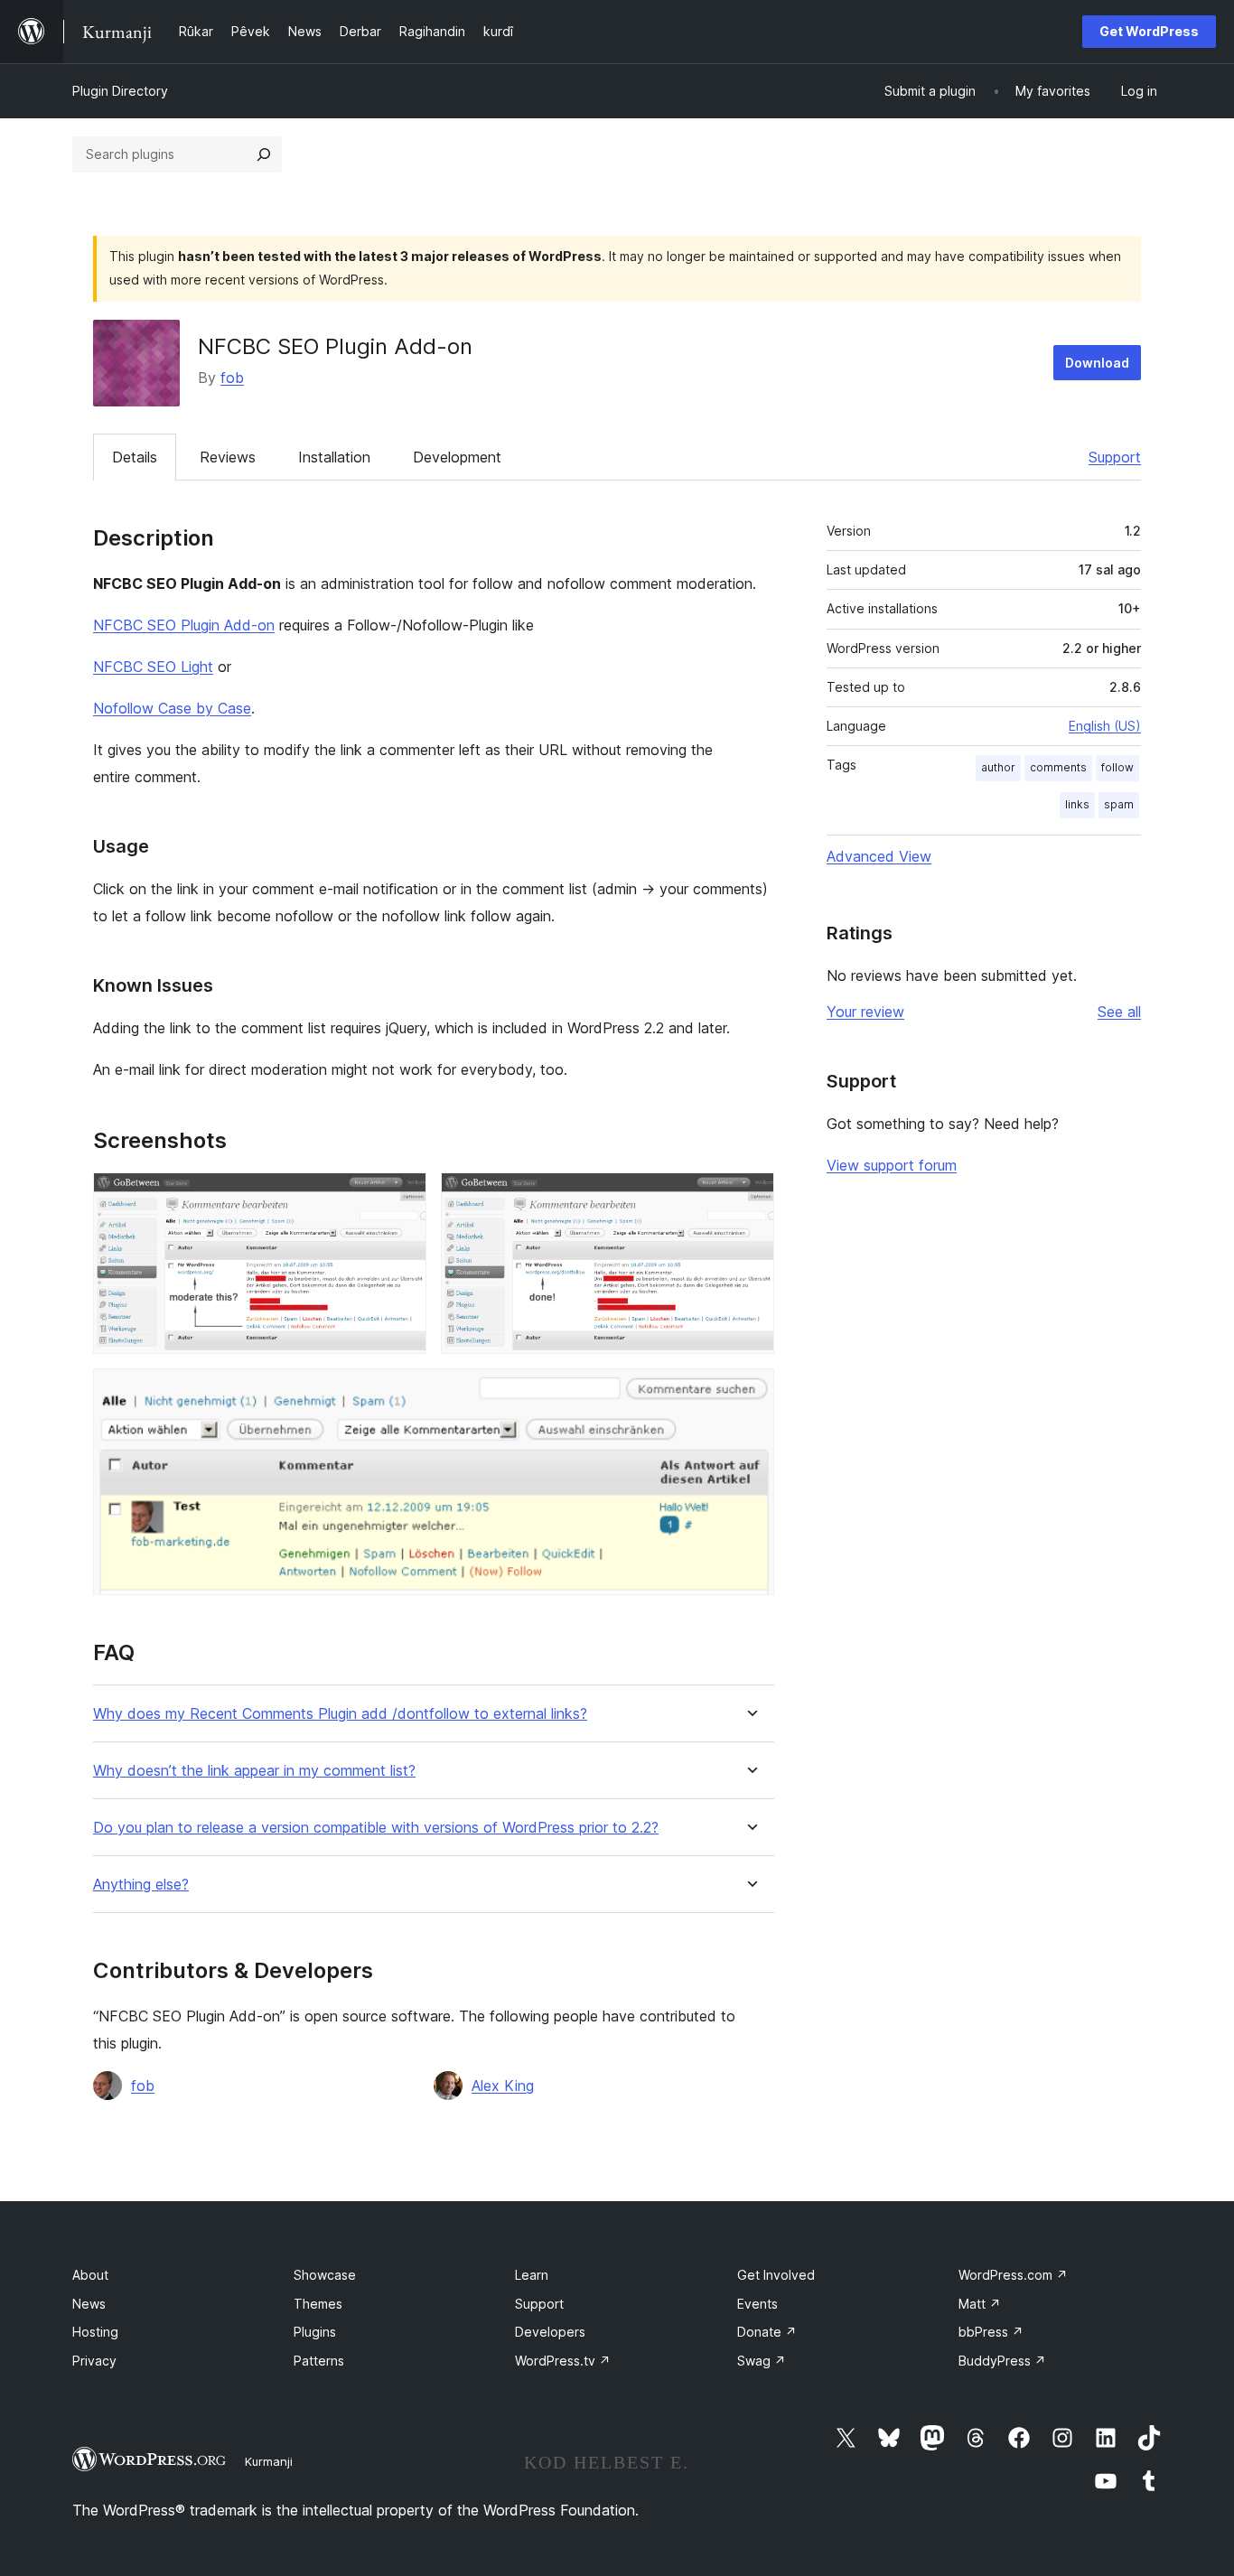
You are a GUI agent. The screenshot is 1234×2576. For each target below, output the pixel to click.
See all (1119, 1012)
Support (1115, 457)
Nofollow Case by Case (172, 708)
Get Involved (776, 2275)
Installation (334, 457)
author (998, 767)
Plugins (315, 2332)
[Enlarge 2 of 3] (750, 1197)
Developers (550, 2332)
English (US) (1105, 726)
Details (135, 457)
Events (757, 2304)
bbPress (991, 2332)
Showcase (325, 2275)
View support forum (892, 1165)
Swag (762, 2361)
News (89, 2304)
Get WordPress (1149, 31)
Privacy (94, 2361)
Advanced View (879, 856)
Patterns (319, 2361)
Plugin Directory (120, 91)
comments (1058, 767)
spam (1119, 804)
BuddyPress (1002, 2361)
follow (1117, 767)
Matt (980, 2304)
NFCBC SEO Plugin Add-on (184, 625)
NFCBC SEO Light (153, 667)
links (1077, 804)
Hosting (95, 2332)
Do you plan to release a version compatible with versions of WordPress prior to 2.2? (376, 1828)
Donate (767, 2332)
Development (457, 457)
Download (1097, 363)
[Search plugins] (264, 154)
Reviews (228, 457)
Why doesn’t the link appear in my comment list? (254, 1771)
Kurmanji (269, 2461)
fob (232, 378)
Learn (532, 2275)
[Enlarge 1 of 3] (402, 1197)
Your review (865, 1012)
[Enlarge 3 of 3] (750, 1393)
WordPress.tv (563, 2361)
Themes (318, 2304)
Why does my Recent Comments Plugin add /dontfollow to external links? (340, 1714)
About (90, 2275)
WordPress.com (1013, 2275)
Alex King (503, 2086)
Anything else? (141, 1885)
